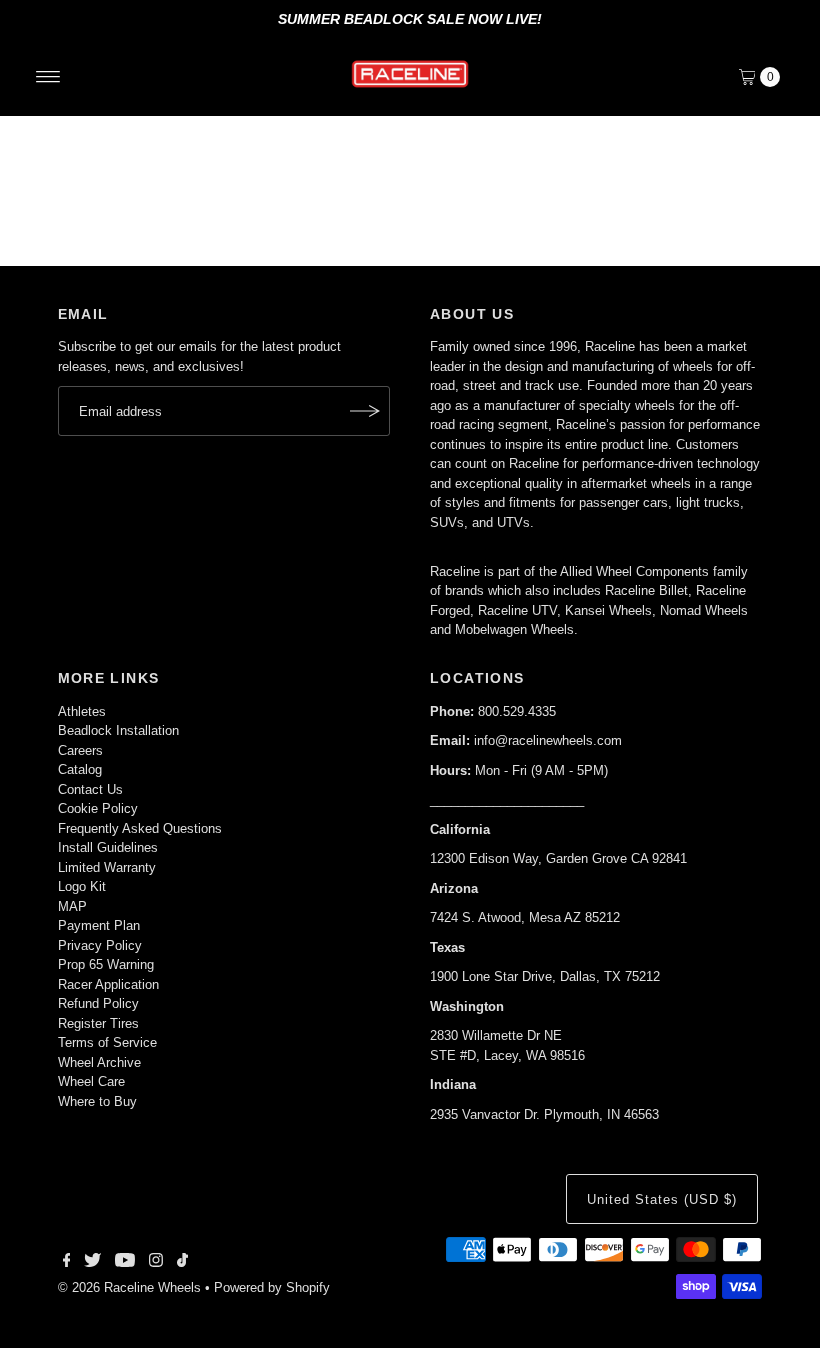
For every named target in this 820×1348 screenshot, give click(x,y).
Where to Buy (97, 1101)
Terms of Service (107, 1042)
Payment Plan (99, 925)
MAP (72, 906)
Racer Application (108, 984)
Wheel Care (91, 1081)
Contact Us (90, 789)
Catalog (80, 769)
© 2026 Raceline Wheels (129, 1287)
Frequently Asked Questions (140, 828)
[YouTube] (125, 1263)
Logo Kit (82, 886)
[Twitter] (92, 1263)
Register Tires (98, 1023)
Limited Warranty (107, 867)
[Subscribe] (365, 411)
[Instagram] (156, 1263)
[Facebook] (67, 1263)
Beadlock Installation (118, 730)
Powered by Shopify (272, 1287)
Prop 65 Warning (106, 964)
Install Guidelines (108, 847)
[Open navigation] (48, 77)
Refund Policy (98, 1003)
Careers (80, 750)
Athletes (82, 711)
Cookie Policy (98, 808)
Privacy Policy (100, 945)
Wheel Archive (99, 1062)
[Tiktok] (182, 1263)
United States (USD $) (661, 1199)
